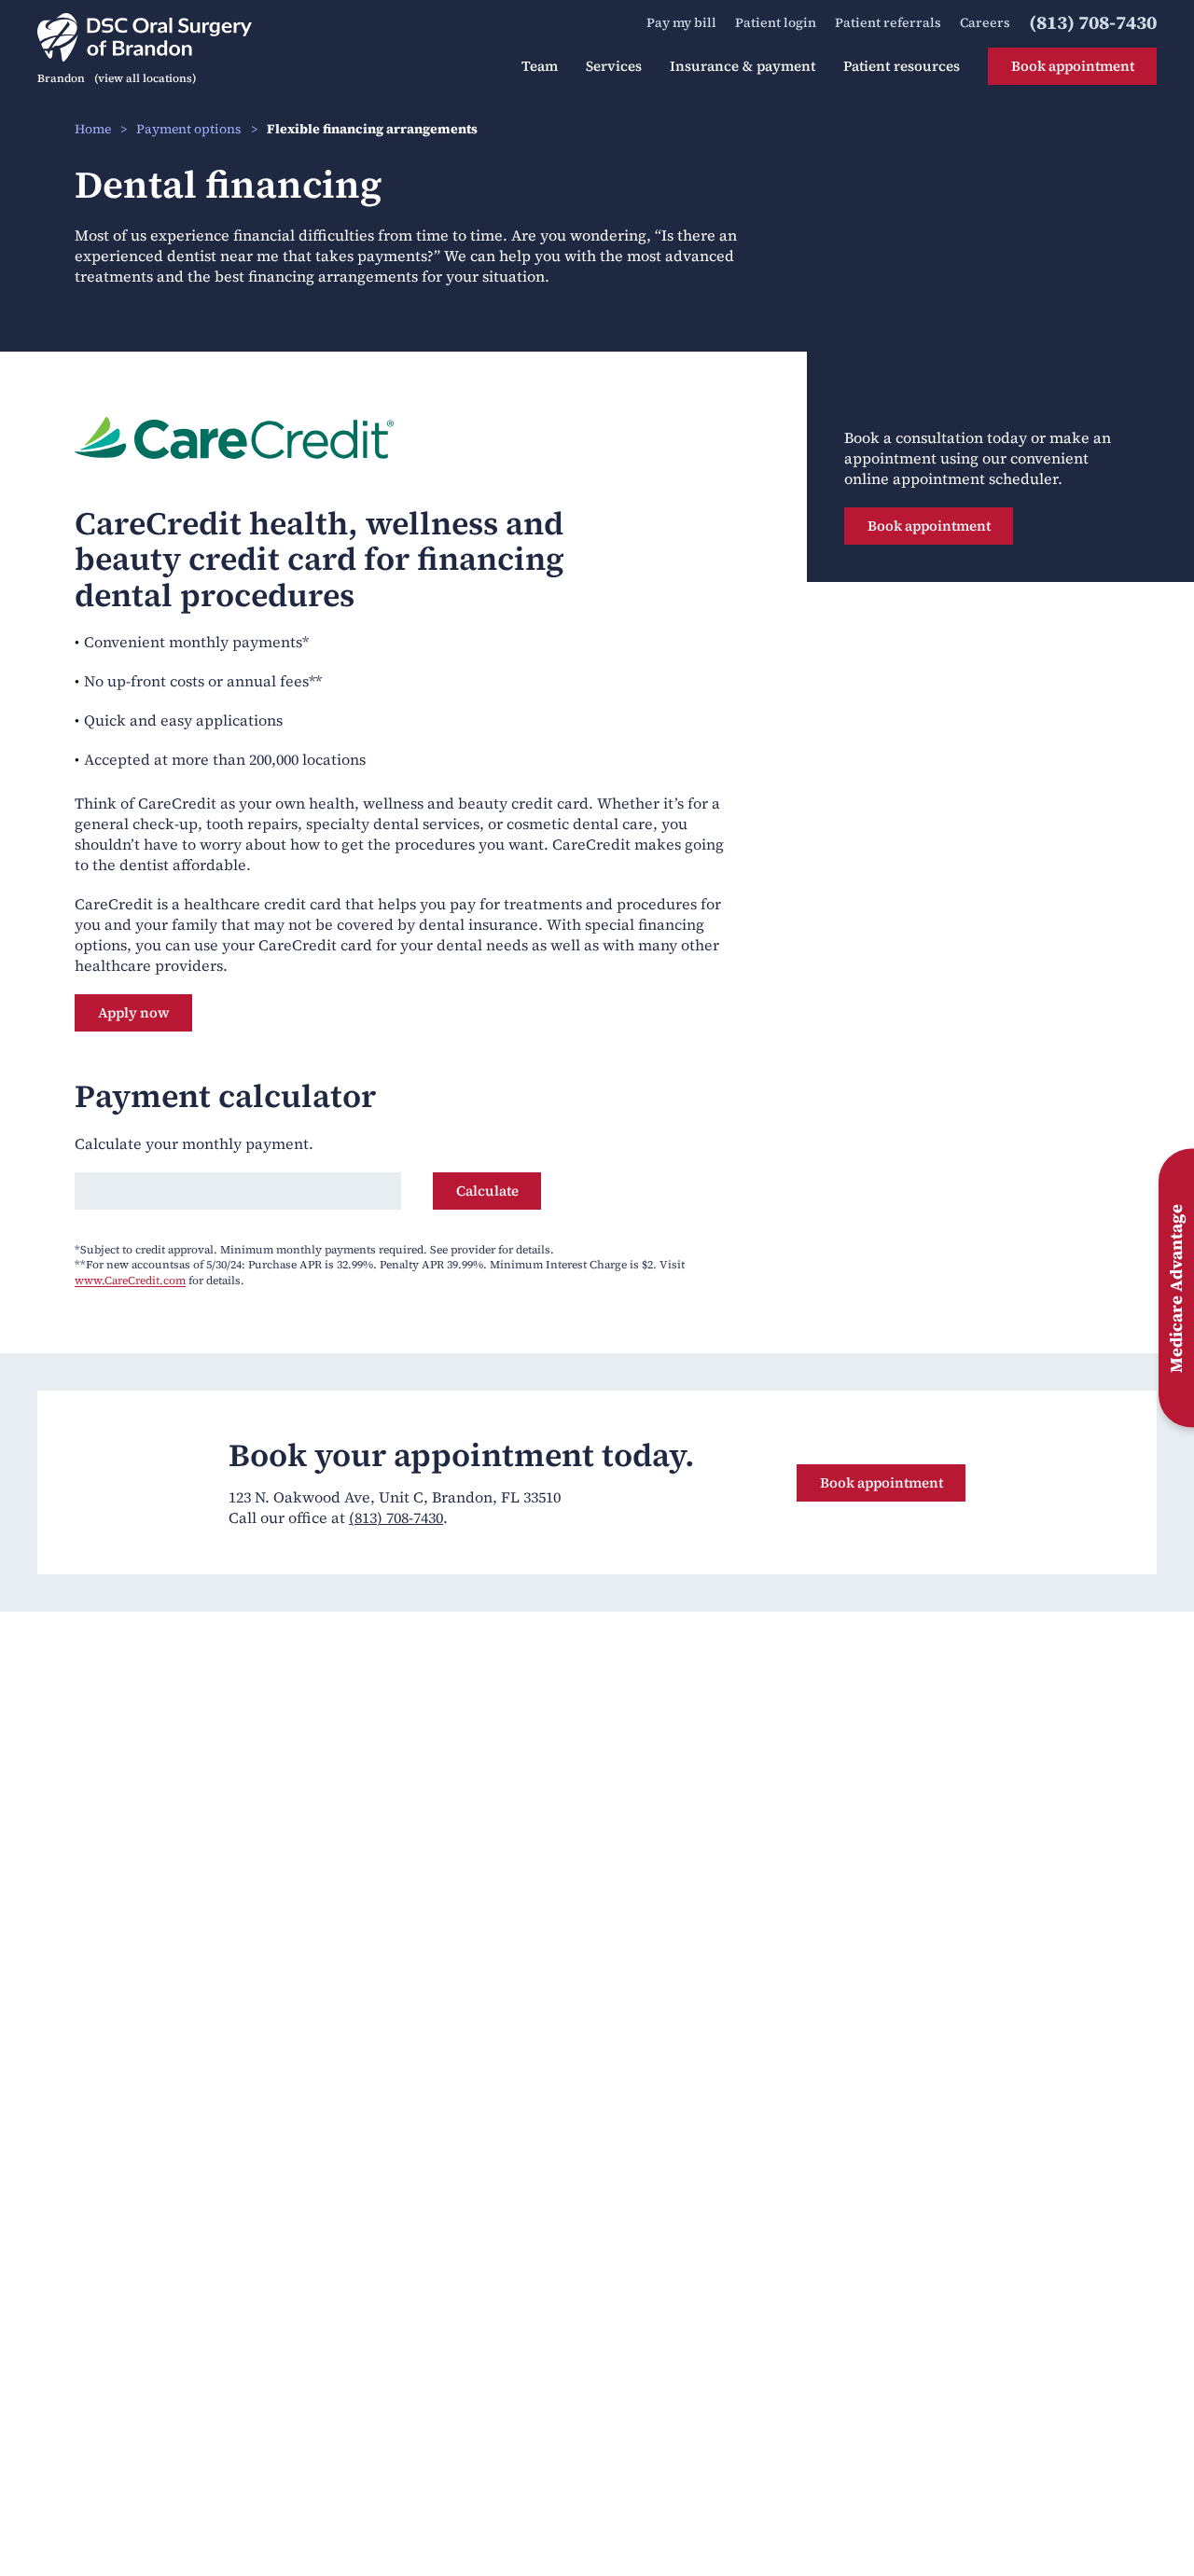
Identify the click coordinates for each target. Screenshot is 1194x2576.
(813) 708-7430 (396, 1517)
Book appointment (929, 526)
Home (93, 129)
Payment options (189, 129)
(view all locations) (145, 78)
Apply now (145, 1012)
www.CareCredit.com (130, 1281)
